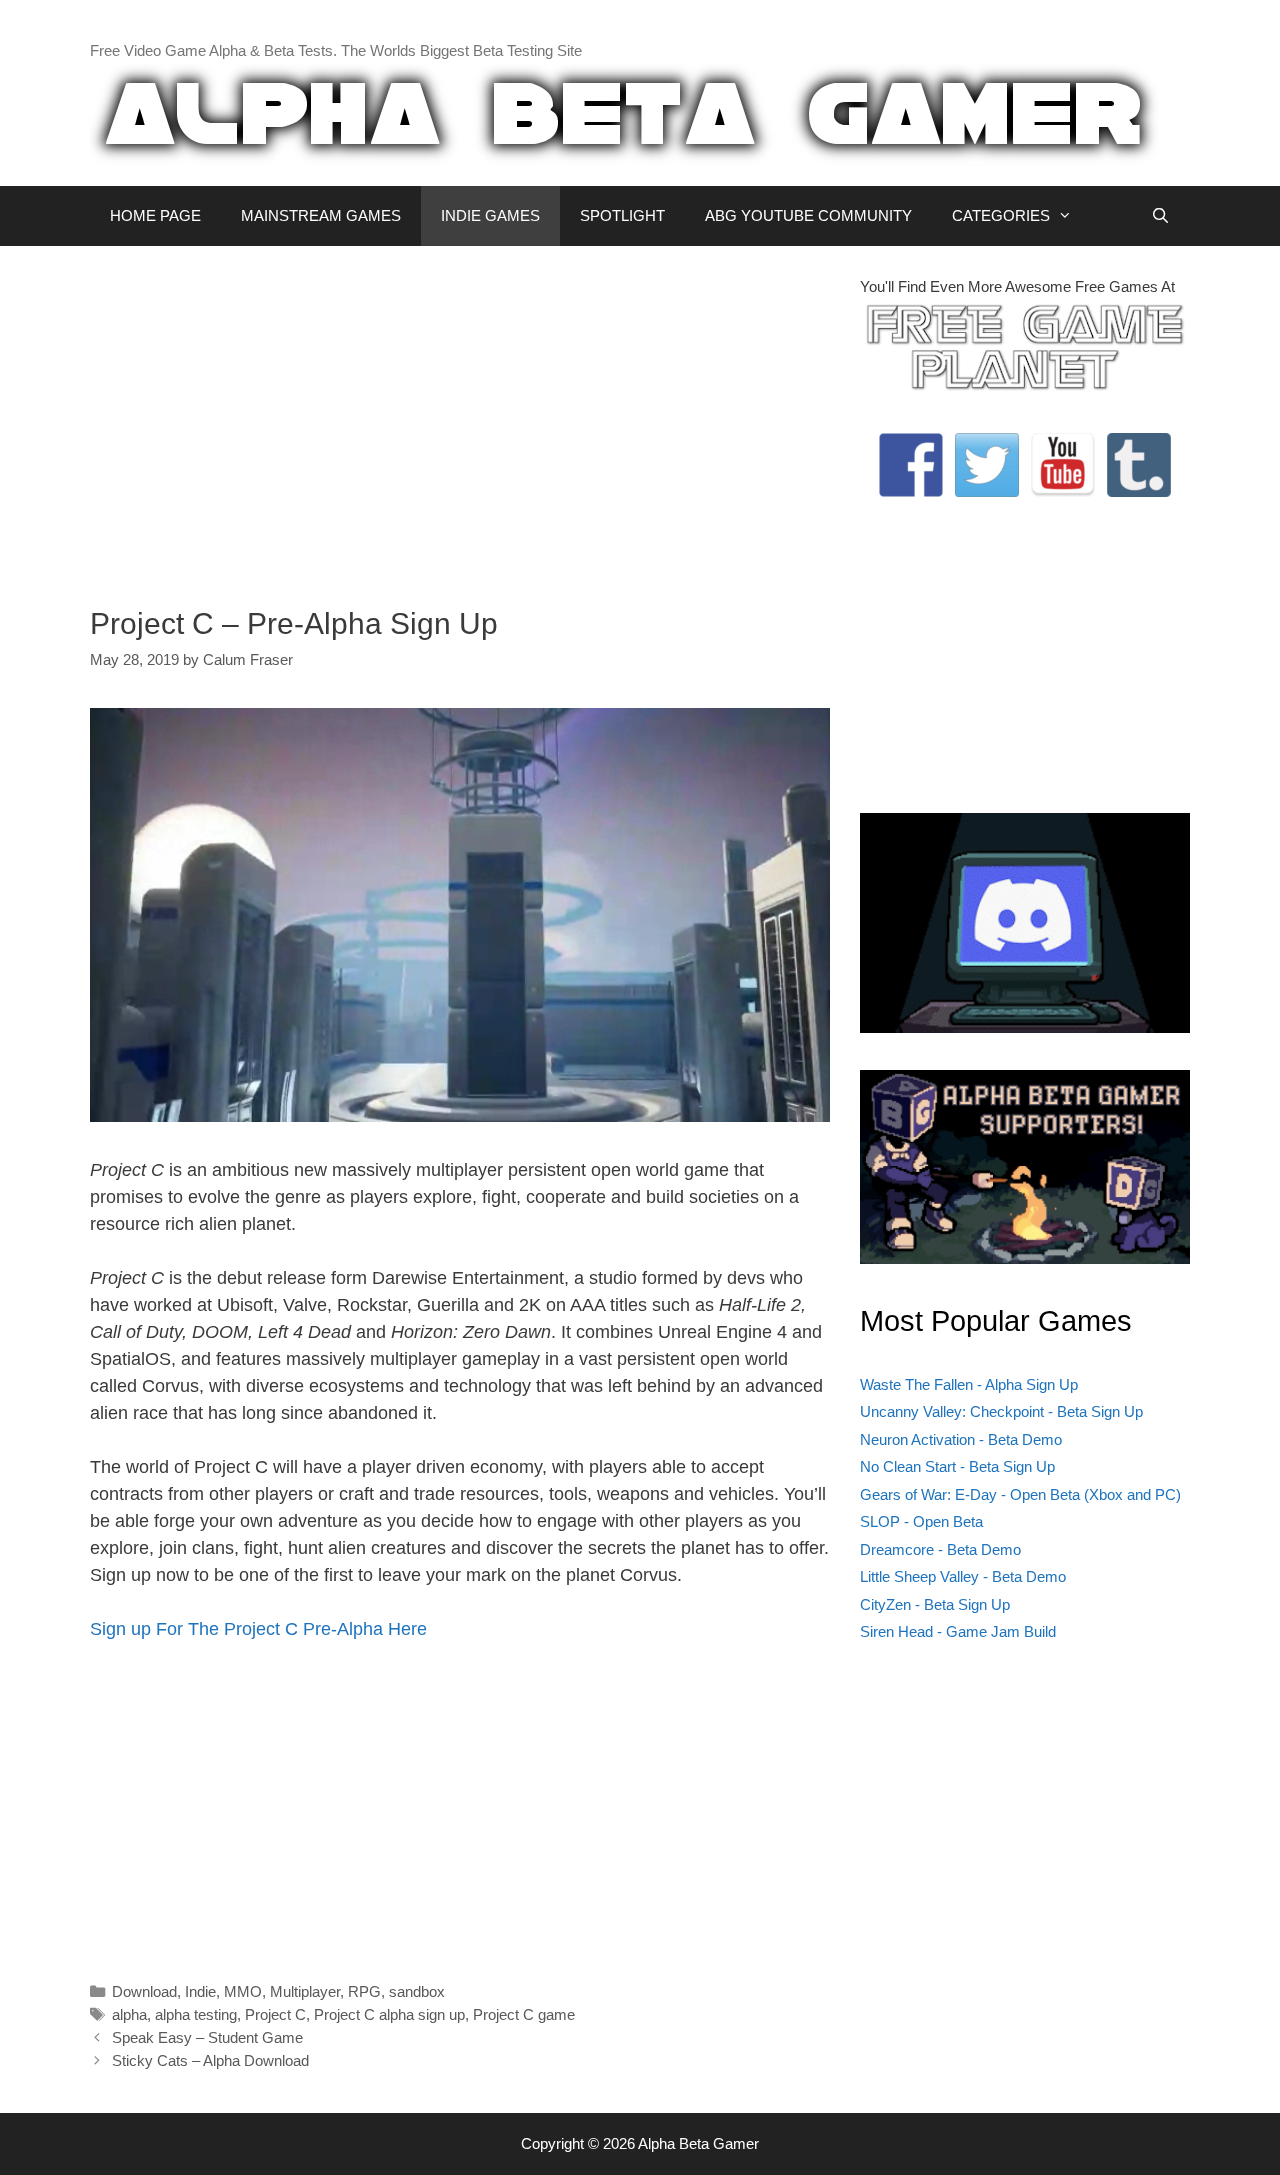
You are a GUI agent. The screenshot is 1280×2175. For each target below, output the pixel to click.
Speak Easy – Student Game (207, 2037)
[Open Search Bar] (1160, 216)
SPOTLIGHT (622, 215)
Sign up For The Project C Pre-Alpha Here (258, 1629)
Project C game (524, 2014)
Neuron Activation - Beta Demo (961, 1439)
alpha (129, 2014)
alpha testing (196, 2014)
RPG (364, 1991)
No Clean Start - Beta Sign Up (957, 1466)
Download (144, 1991)
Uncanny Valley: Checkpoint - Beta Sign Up (1001, 1411)
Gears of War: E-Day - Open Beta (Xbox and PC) (1020, 1494)
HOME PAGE (155, 215)
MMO (243, 1991)
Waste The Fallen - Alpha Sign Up (969, 1384)
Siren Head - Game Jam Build (958, 1631)
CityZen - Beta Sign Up (935, 1604)
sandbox (417, 1991)
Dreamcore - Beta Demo (940, 1549)
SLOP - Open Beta (921, 1521)
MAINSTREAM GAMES (321, 215)
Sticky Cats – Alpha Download (210, 2060)
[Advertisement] (460, 416)
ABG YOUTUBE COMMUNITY (808, 215)
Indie (200, 1991)
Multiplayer (305, 1991)
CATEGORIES (1001, 215)
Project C (275, 2014)
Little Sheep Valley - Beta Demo (963, 1576)
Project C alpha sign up (389, 2014)
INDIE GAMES (490, 215)
